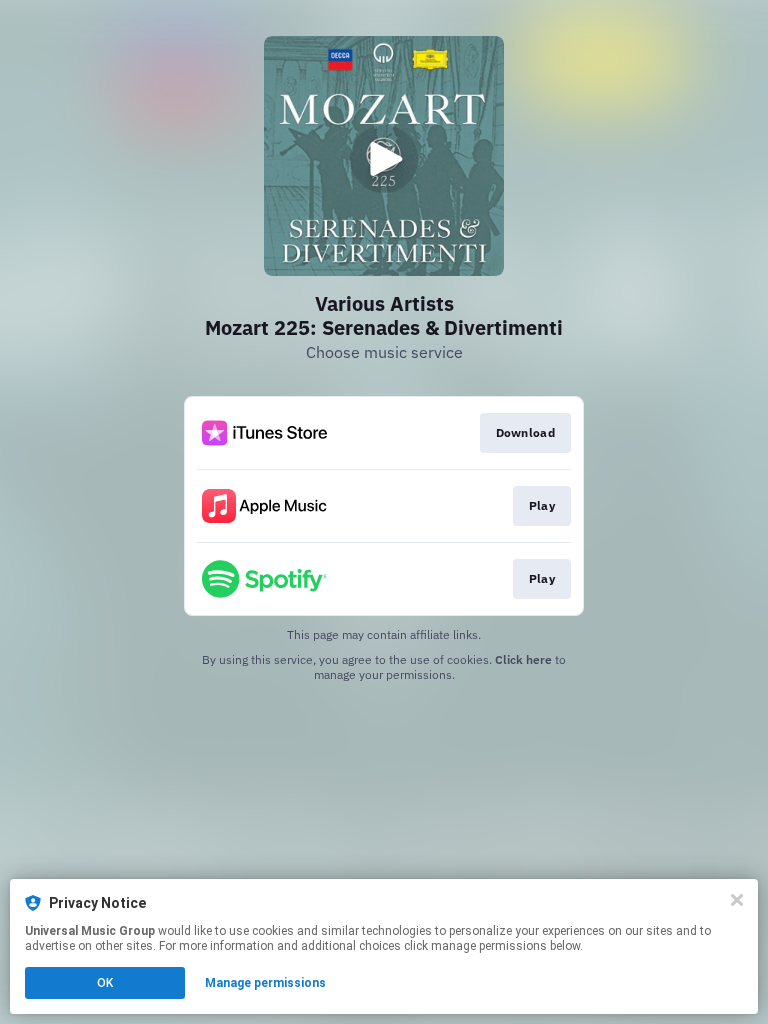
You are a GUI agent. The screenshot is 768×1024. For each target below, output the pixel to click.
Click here (523, 659)
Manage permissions (265, 983)
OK (105, 983)
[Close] (737, 900)
